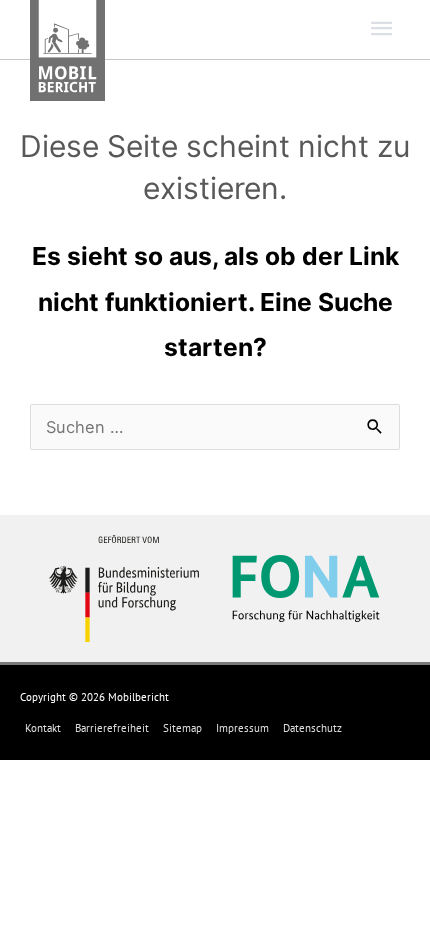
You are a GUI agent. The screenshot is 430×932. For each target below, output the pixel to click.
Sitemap (182, 728)
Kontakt (43, 728)
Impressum (242, 728)
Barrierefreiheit (112, 728)
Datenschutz (312, 728)
